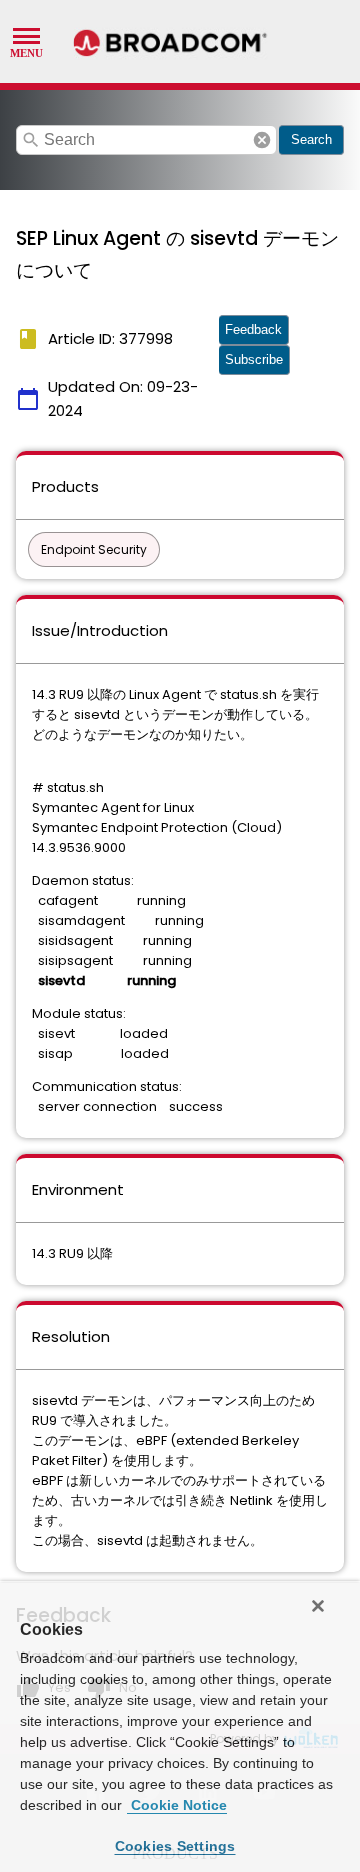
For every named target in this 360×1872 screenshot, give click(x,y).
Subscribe (254, 359)
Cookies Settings (175, 1846)
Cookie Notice (177, 1805)
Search (311, 139)
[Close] (318, 1606)
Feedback (253, 329)
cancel (262, 140)
